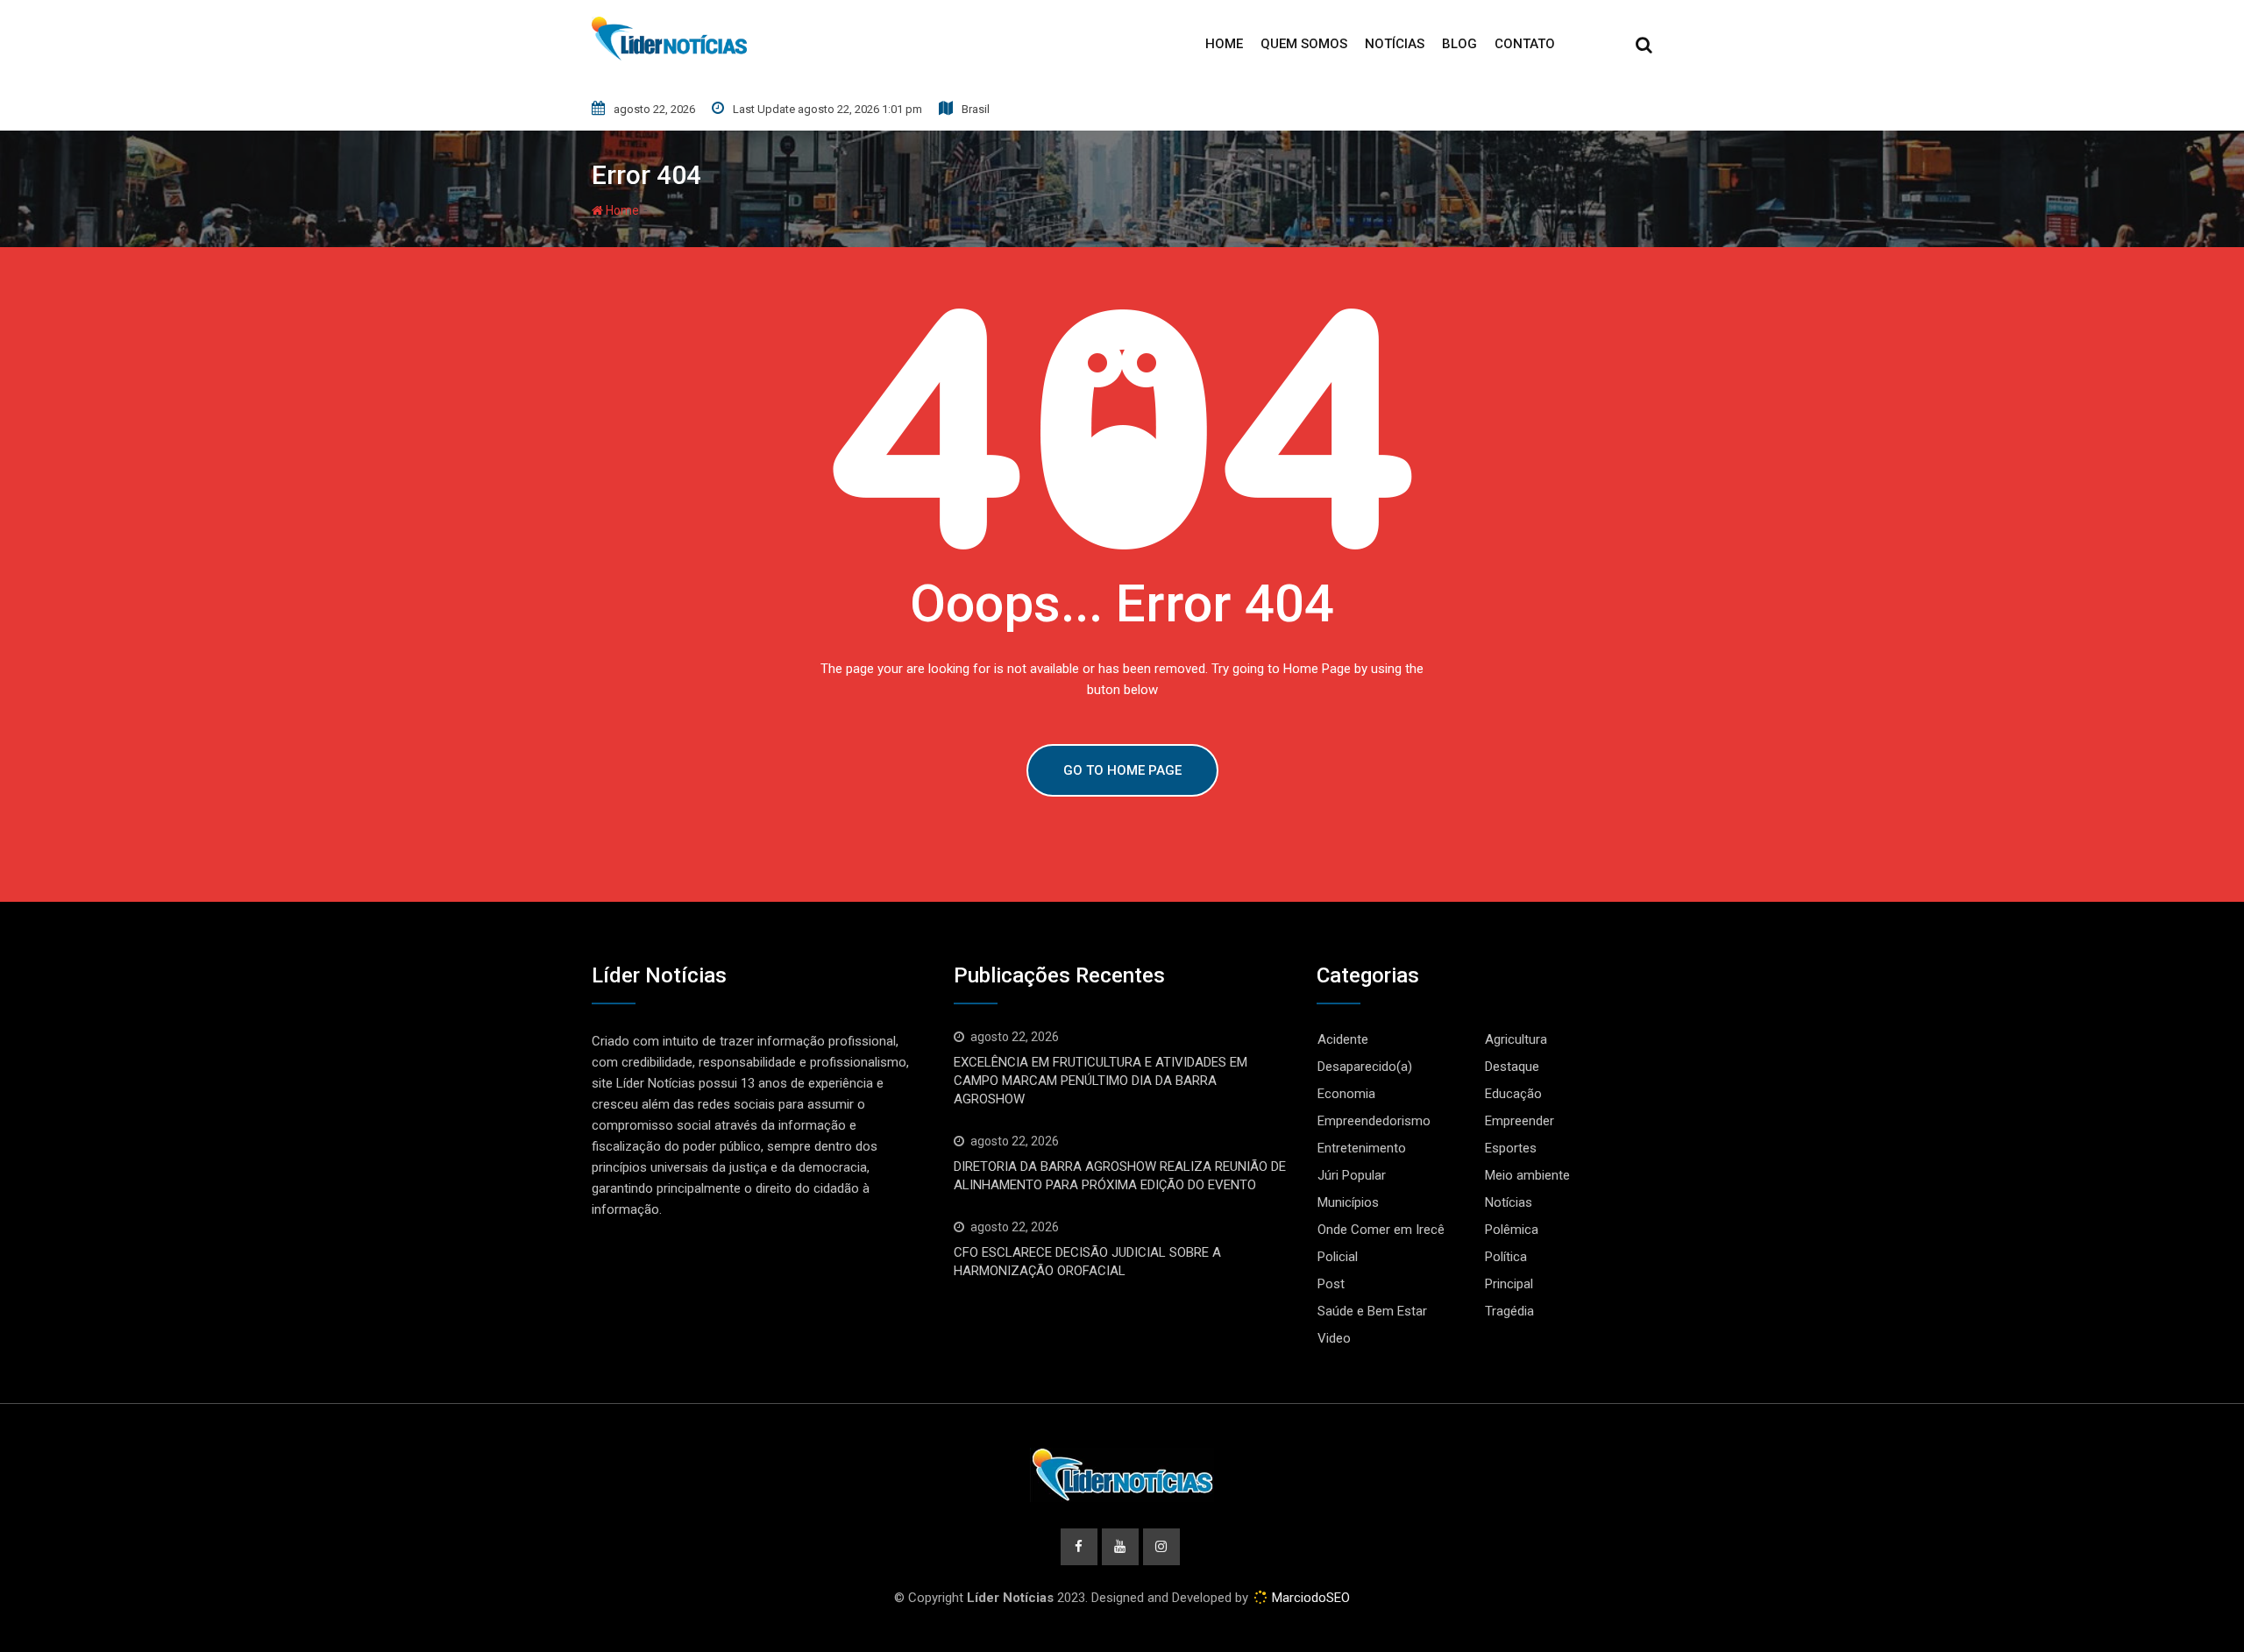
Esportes (1511, 1148)
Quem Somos (1304, 44)
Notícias (1395, 44)
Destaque (1512, 1067)
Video (1334, 1338)
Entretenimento (1362, 1148)
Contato (1525, 44)
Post (1331, 1284)
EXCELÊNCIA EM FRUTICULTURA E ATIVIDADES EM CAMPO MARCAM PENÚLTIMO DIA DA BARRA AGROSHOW (1101, 1081)
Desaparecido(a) (1365, 1067)
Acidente (1343, 1039)
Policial (1338, 1257)
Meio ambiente (1527, 1175)
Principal (1509, 1284)
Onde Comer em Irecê (1381, 1230)
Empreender (1520, 1121)
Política (1506, 1257)
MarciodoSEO (1309, 1598)
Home (1224, 44)
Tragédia (1509, 1311)
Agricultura (1516, 1039)
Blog (1459, 44)
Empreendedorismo (1374, 1121)
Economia (1346, 1094)
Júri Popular (1352, 1175)
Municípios (1348, 1202)
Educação (1513, 1094)
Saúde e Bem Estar (1372, 1311)
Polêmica (1512, 1230)
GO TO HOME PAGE (1122, 770)
